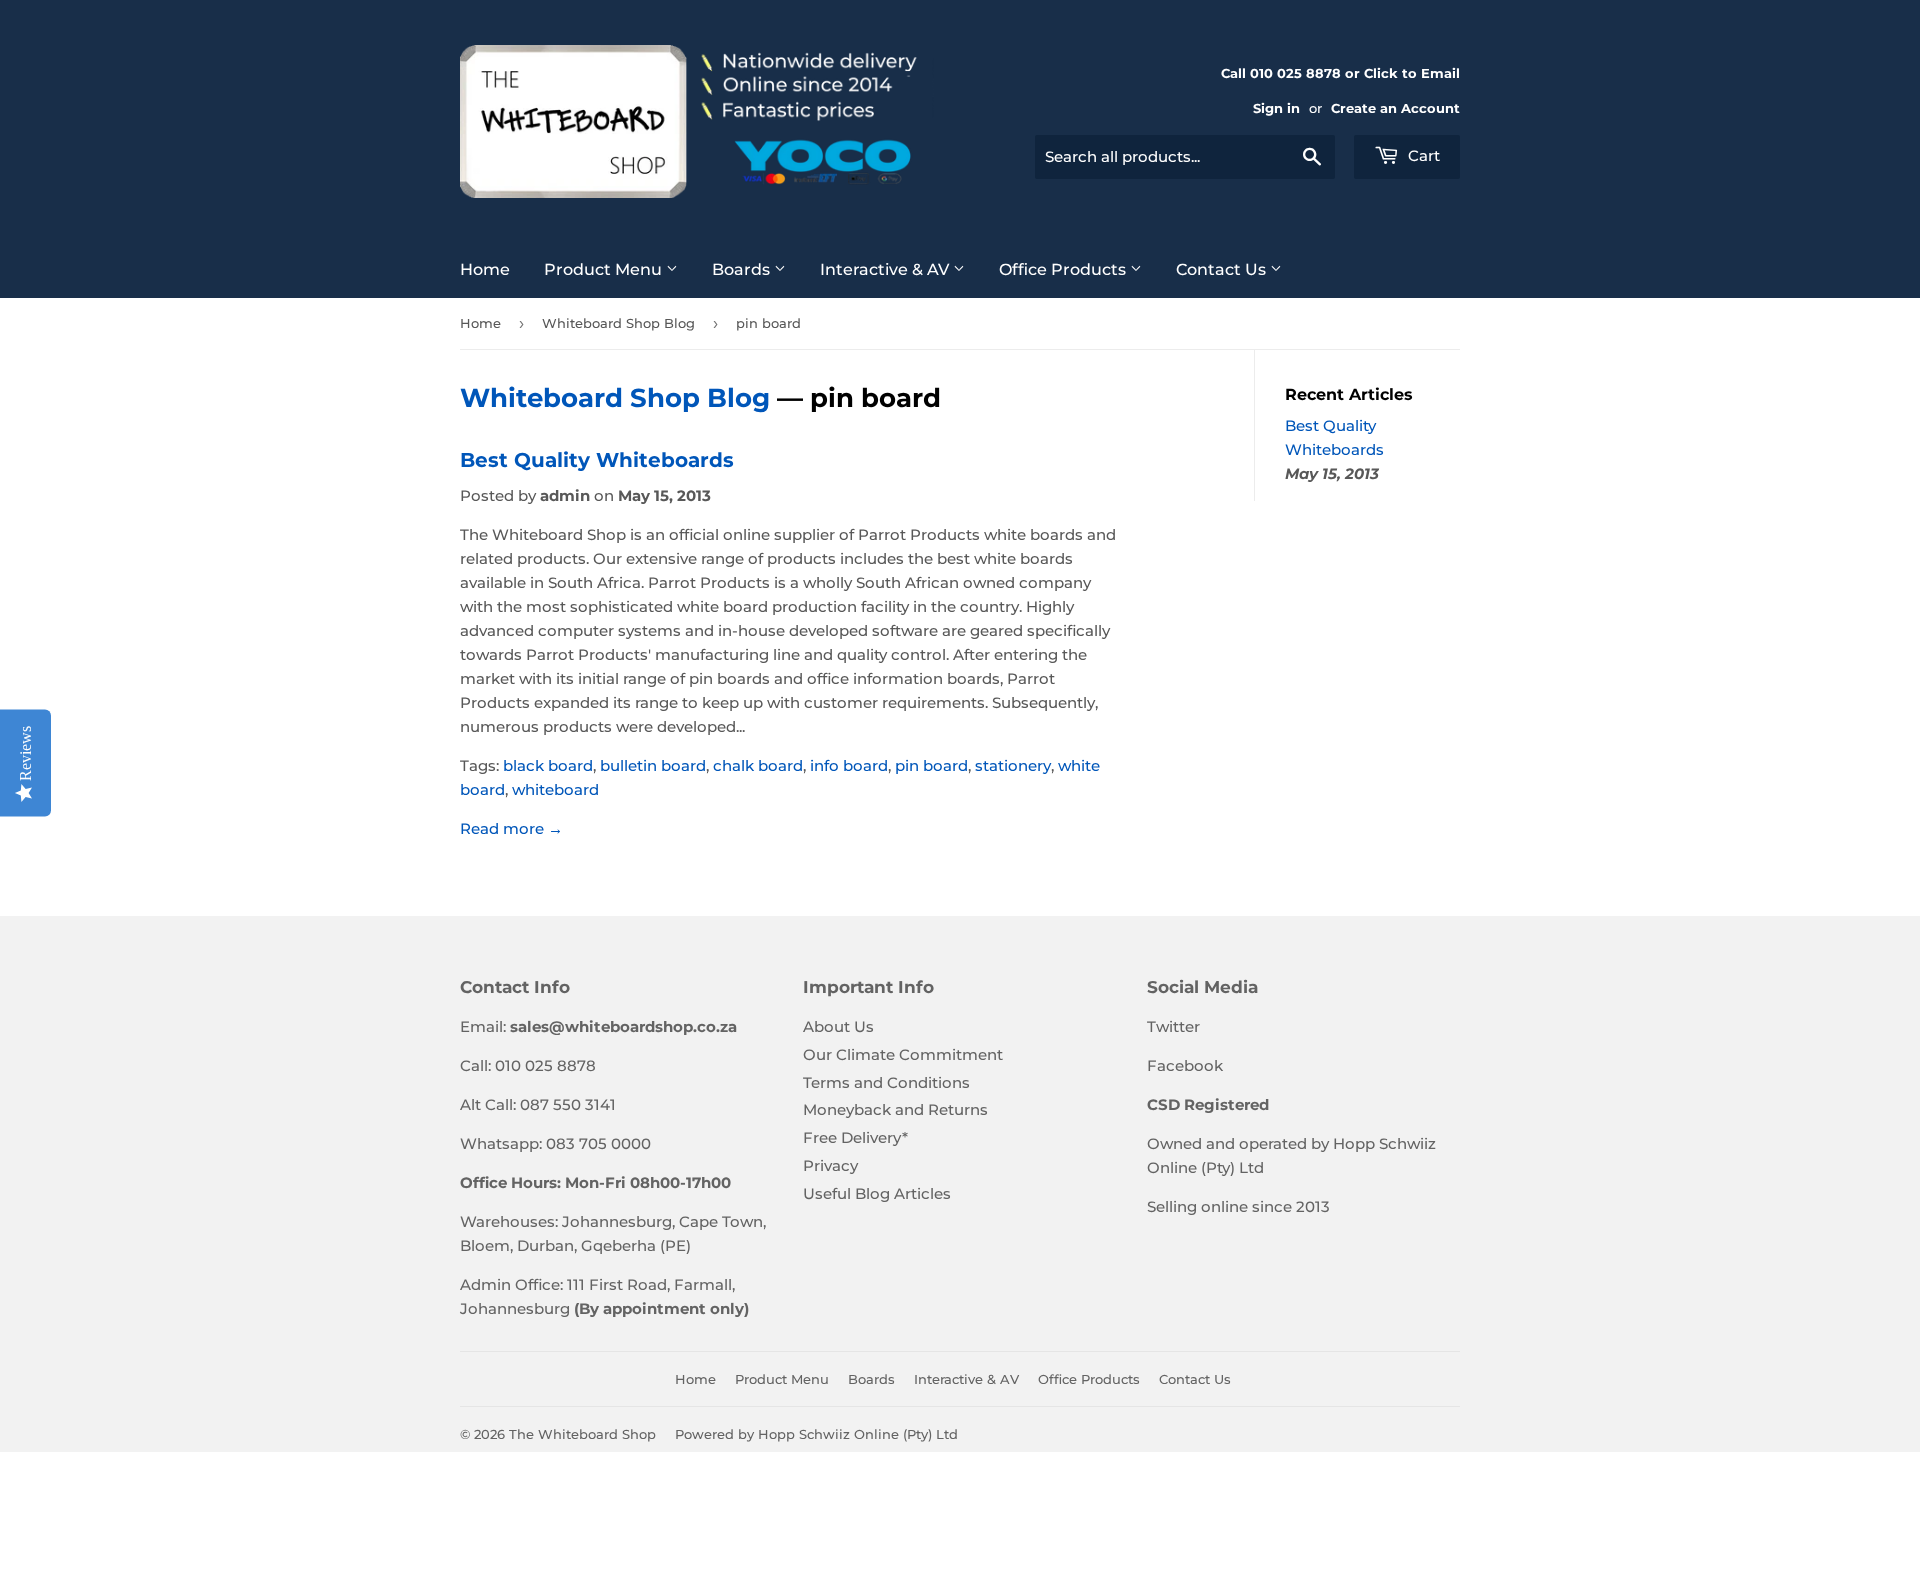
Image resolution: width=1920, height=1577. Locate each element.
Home (485, 269)
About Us (838, 1026)
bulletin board (653, 765)
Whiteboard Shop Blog (618, 323)
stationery (1013, 765)
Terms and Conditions (886, 1082)
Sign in (1276, 108)
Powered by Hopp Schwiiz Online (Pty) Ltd (816, 1434)
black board (548, 765)
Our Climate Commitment (903, 1054)
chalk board (758, 765)
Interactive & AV (886, 269)
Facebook (1185, 1065)
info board (849, 765)
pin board (931, 765)
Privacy (830, 1165)
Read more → (511, 828)
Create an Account (1395, 108)
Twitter (1173, 1026)
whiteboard (555, 789)
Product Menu (605, 269)
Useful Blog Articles (877, 1193)
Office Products (1064, 269)
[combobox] (1185, 157)
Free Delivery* (855, 1137)
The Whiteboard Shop (582, 1434)
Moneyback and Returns (895, 1109)
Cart (1422, 155)
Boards (743, 269)
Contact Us (1223, 269)
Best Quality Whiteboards (597, 460)
